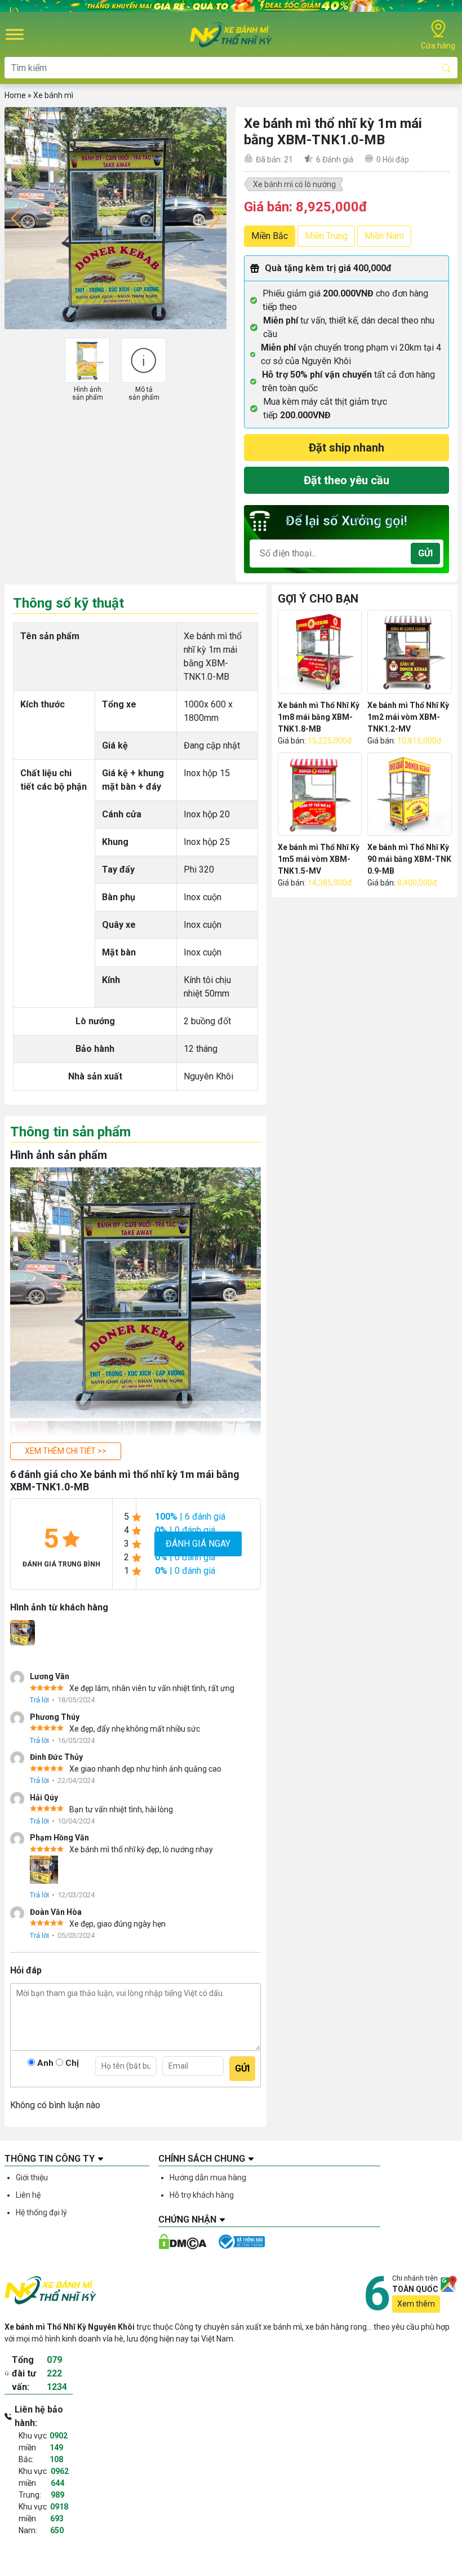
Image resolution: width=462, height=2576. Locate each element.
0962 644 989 (60, 2483)
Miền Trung (326, 236)
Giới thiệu (32, 2177)
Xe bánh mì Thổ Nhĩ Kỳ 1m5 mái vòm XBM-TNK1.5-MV (319, 859)
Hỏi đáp (393, 160)
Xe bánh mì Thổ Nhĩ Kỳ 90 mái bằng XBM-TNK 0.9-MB (409, 859)
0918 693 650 (59, 2519)
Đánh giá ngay (198, 1544)
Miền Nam (384, 236)
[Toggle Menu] (15, 35)
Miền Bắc (270, 236)
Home (15, 95)
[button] (66, 1451)
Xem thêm (416, 2304)
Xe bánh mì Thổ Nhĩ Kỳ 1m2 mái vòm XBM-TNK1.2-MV (408, 717)
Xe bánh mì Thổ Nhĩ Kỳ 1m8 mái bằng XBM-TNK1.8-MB (319, 717)
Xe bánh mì (53, 95)
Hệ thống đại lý (41, 2212)
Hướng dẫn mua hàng (208, 2177)
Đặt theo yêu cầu (346, 480)
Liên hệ (28, 2195)
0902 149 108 (59, 2447)
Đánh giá (335, 160)
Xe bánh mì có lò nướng (294, 184)
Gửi (425, 553)
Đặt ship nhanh (346, 448)
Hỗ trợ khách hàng (202, 2195)
